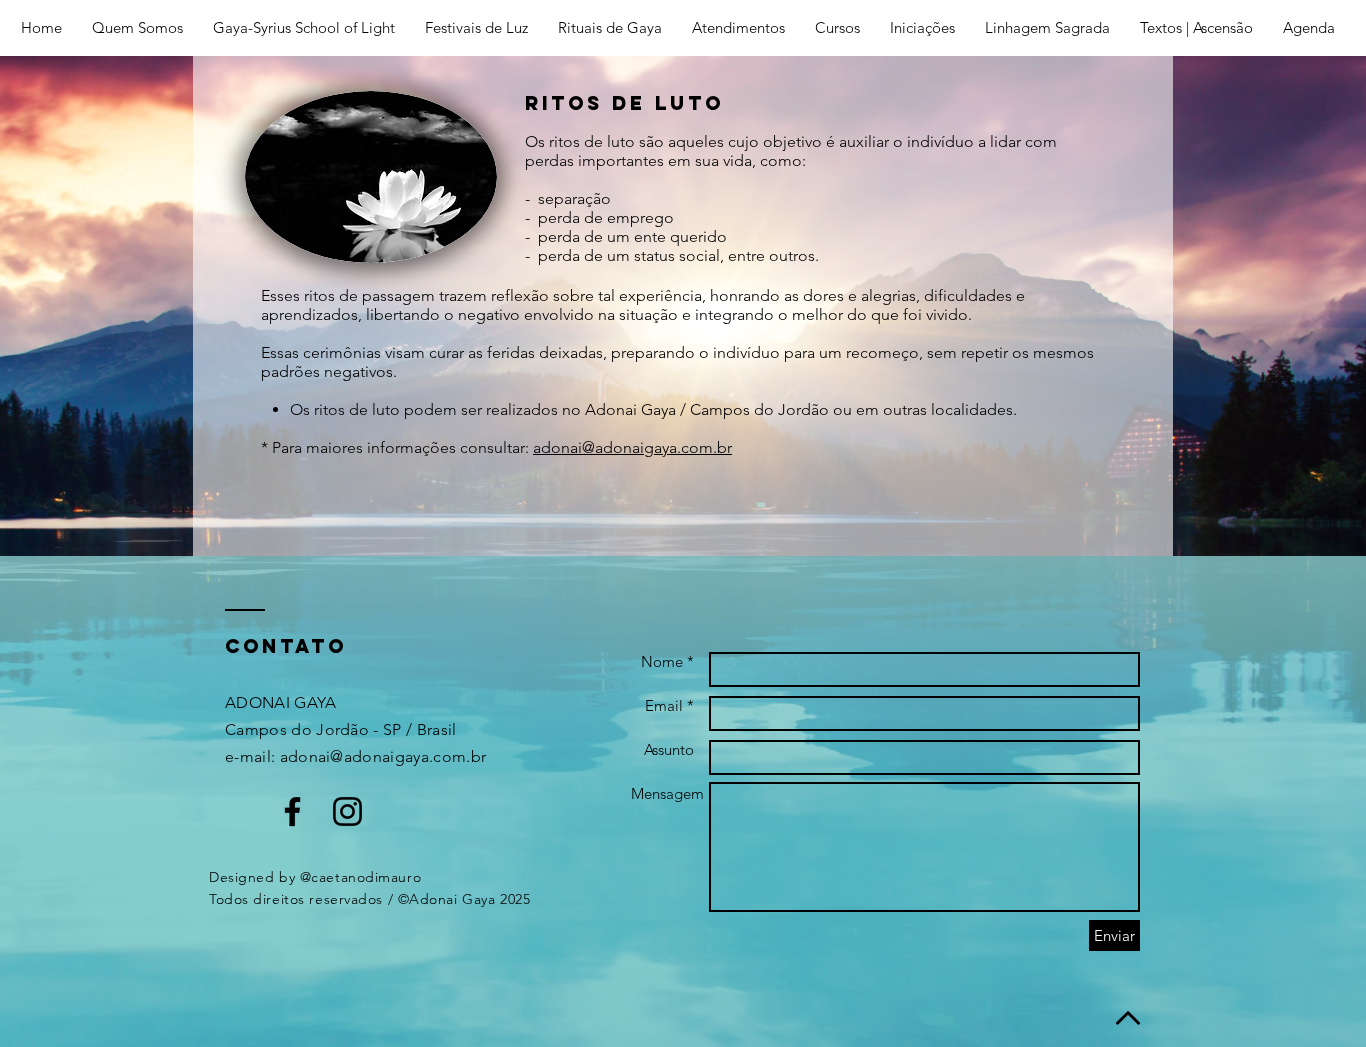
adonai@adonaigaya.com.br (632, 447)
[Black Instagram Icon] (347, 811)
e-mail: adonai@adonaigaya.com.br (355, 756)
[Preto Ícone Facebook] (292, 811)
